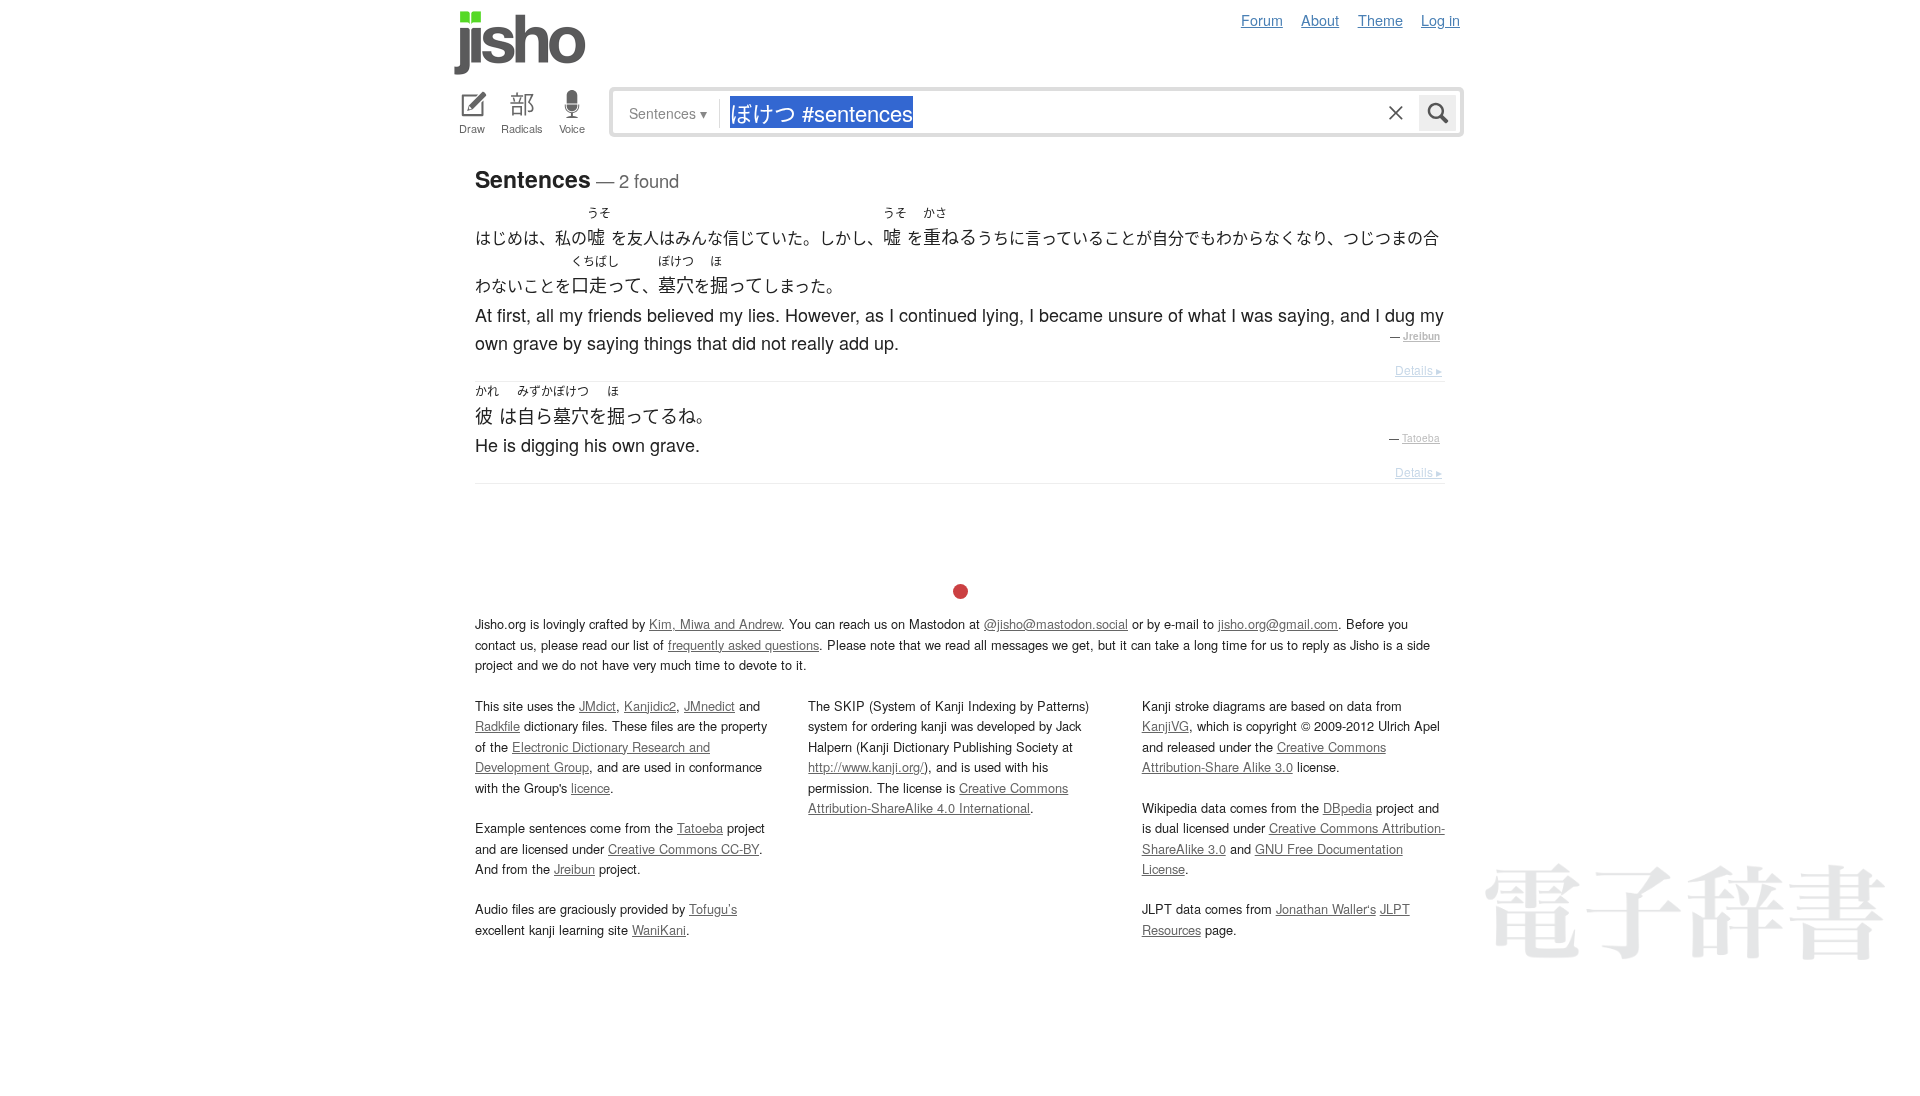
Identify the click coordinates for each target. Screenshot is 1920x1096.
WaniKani (659, 929)
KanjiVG (1165, 725)
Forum (1262, 19)
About (1320, 19)
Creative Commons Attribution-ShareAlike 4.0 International (938, 797)
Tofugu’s (713, 908)
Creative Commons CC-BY (683, 848)
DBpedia (1347, 807)
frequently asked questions (743, 644)
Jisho (520, 43)
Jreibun (1421, 336)
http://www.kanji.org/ (866, 766)
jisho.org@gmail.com (1278, 623)
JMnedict (709, 705)
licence (590, 787)
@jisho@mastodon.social (1056, 623)
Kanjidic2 (650, 705)
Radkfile (497, 725)
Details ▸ (1418, 369)
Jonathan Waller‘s (1326, 908)
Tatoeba (1421, 438)
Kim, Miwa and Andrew (715, 623)
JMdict (597, 705)
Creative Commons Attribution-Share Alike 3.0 (1264, 756)
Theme (1380, 19)
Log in (1440, 19)
